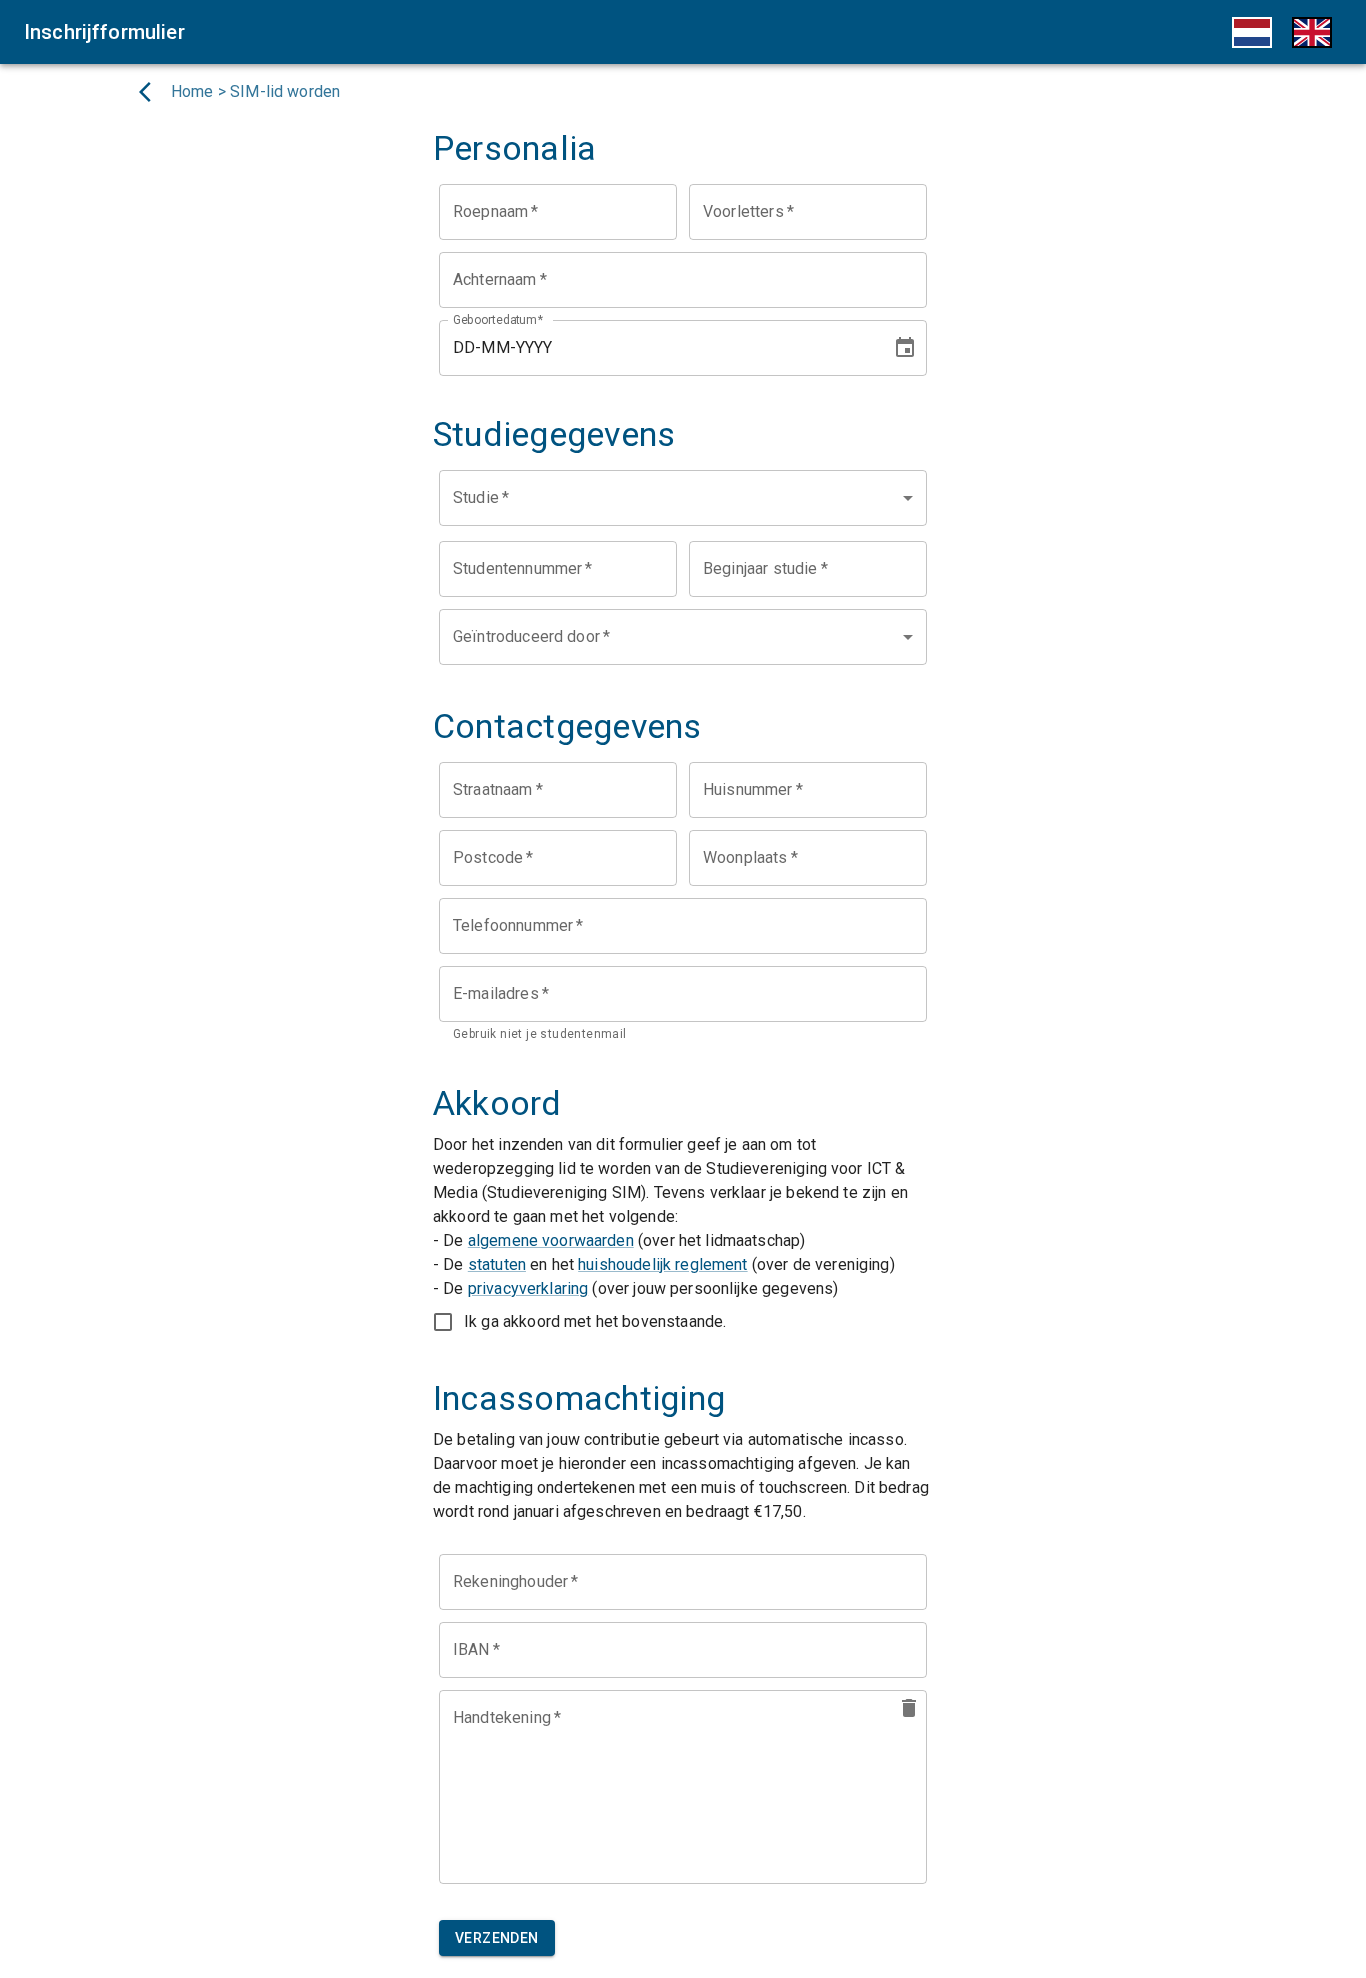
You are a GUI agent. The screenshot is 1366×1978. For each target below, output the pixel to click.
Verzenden (497, 1938)
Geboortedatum (498, 319)
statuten (497, 1264)
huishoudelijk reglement (662, 1264)
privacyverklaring (528, 1288)
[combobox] (683, 498)
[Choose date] (905, 348)
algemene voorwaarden (551, 1240)
